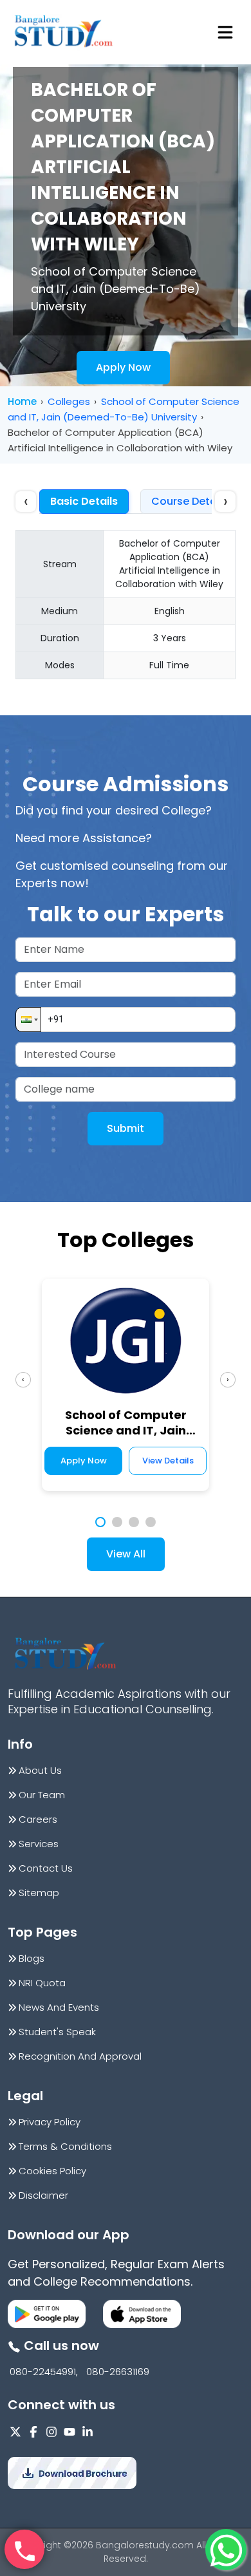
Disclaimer (43, 2195)
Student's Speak (57, 2032)
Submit (126, 1128)
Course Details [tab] (190, 501)
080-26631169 (118, 2372)
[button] (28, 1020)
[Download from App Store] (142, 2314)
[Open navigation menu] (225, 32)
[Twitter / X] (15, 2431)
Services (39, 1844)
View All (126, 1554)
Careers (38, 1819)
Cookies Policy (52, 2171)
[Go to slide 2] (117, 1522)
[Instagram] (51, 2431)
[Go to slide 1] (100, 1522)
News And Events (59, 2007)
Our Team (42, 1795)
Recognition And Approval (80, 2056)
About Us (40, 1771)
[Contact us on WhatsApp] (226, 2550)
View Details (168, 1461)
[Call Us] (24, 2550)
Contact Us (46, 1868)
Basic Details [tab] (84, 501)
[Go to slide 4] (151, 1522)
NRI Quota (42, 1983)
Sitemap (39, 1893)
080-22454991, (44, 2372)
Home (22, 401)
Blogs (32, 1959)
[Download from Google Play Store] (47, 2314)
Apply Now (123, 367)
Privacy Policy (50, 2122)
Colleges (69, 401)
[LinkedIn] (88, 2431)
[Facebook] (33, 2431)
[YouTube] (70, 2431)
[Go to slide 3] (134, 1522)
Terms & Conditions (65, 2147)
